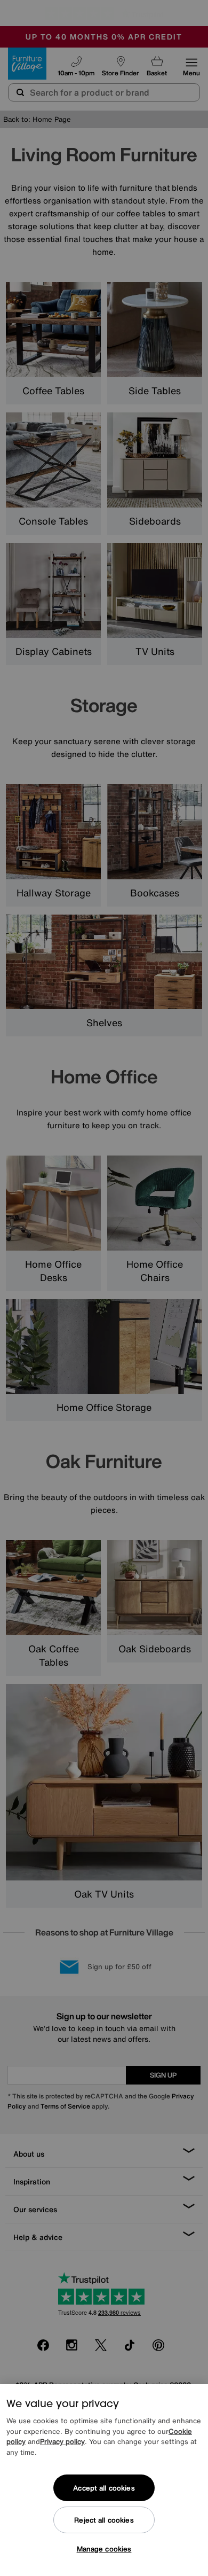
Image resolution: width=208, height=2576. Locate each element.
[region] (104, 2480)
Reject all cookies (104, 2520)
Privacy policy (62, 2442)
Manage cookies (104, 2549)
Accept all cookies (104, 2488)
